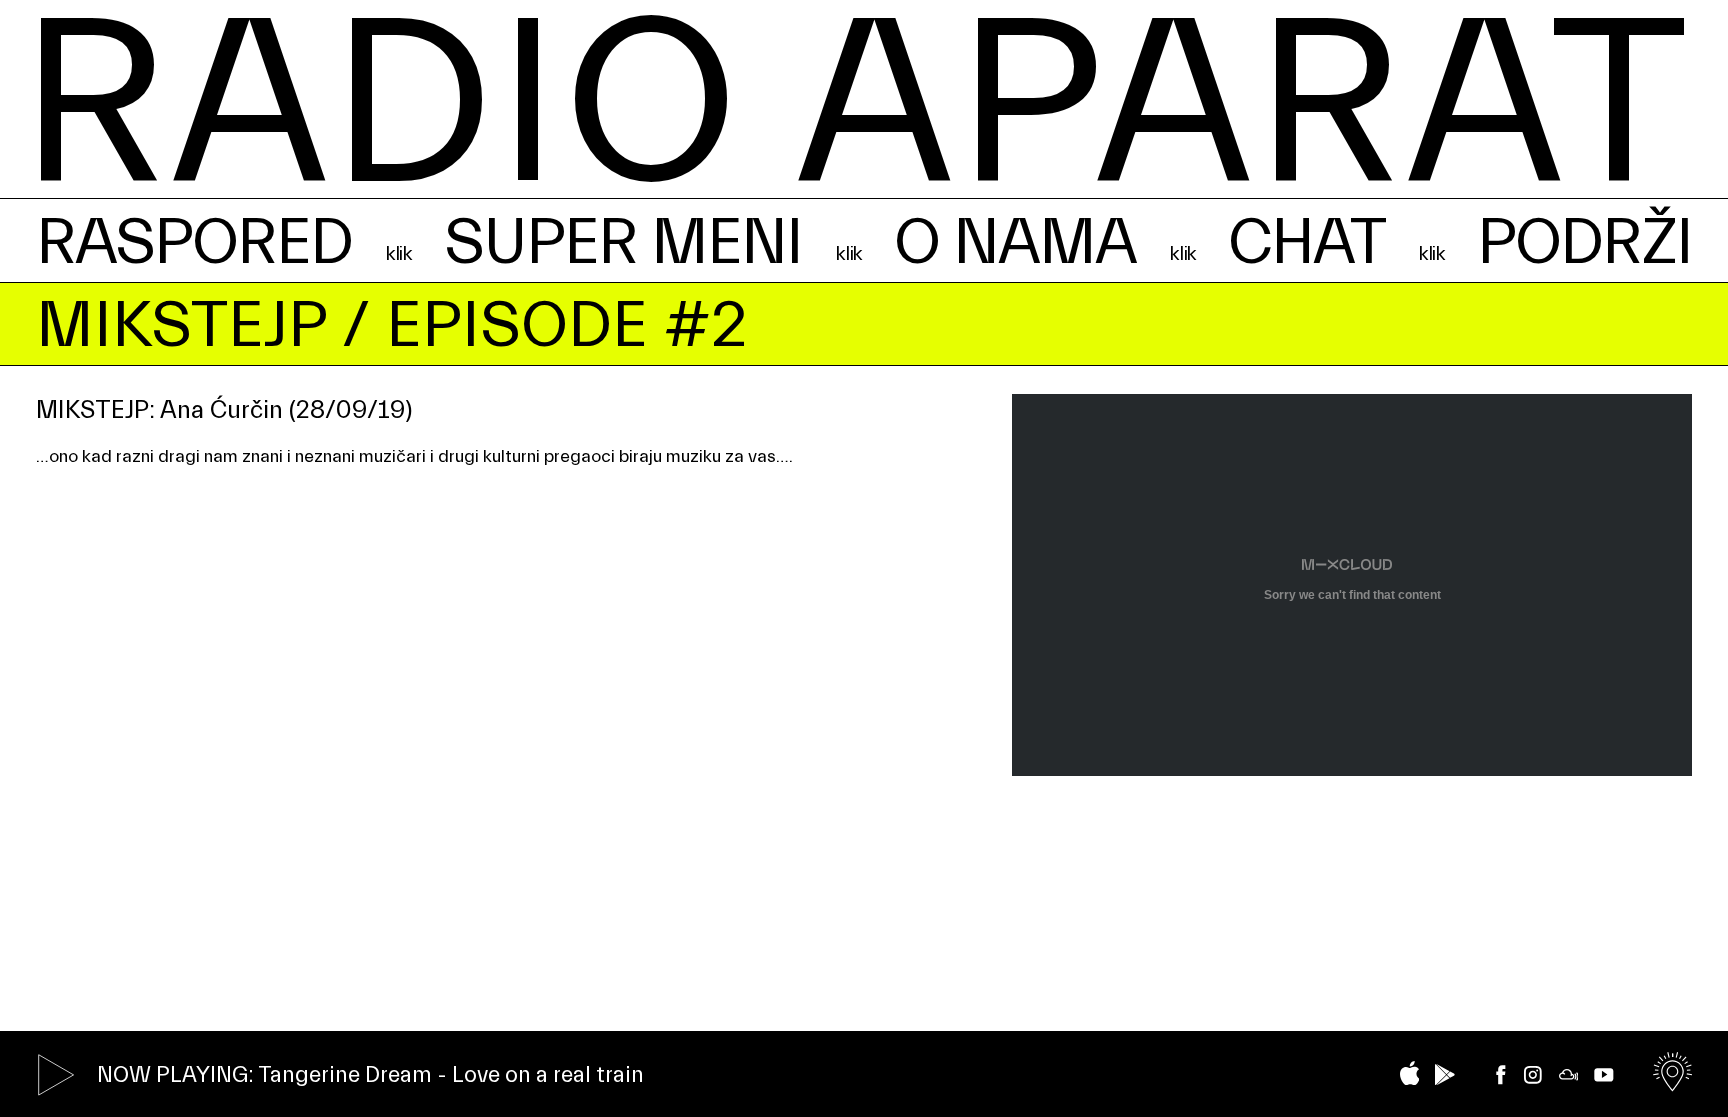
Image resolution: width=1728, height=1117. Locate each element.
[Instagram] (1533, 1075)
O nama (1015, 242)
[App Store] (1410, 1073)
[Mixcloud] (1569, 1075)
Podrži (1584, 242)
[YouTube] (1604, 1075)
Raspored (194, 242)
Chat (1306, 242)
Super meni (623, 242)
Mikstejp (181, 325)
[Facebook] (1501, 1075)
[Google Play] (1445, 1074)
